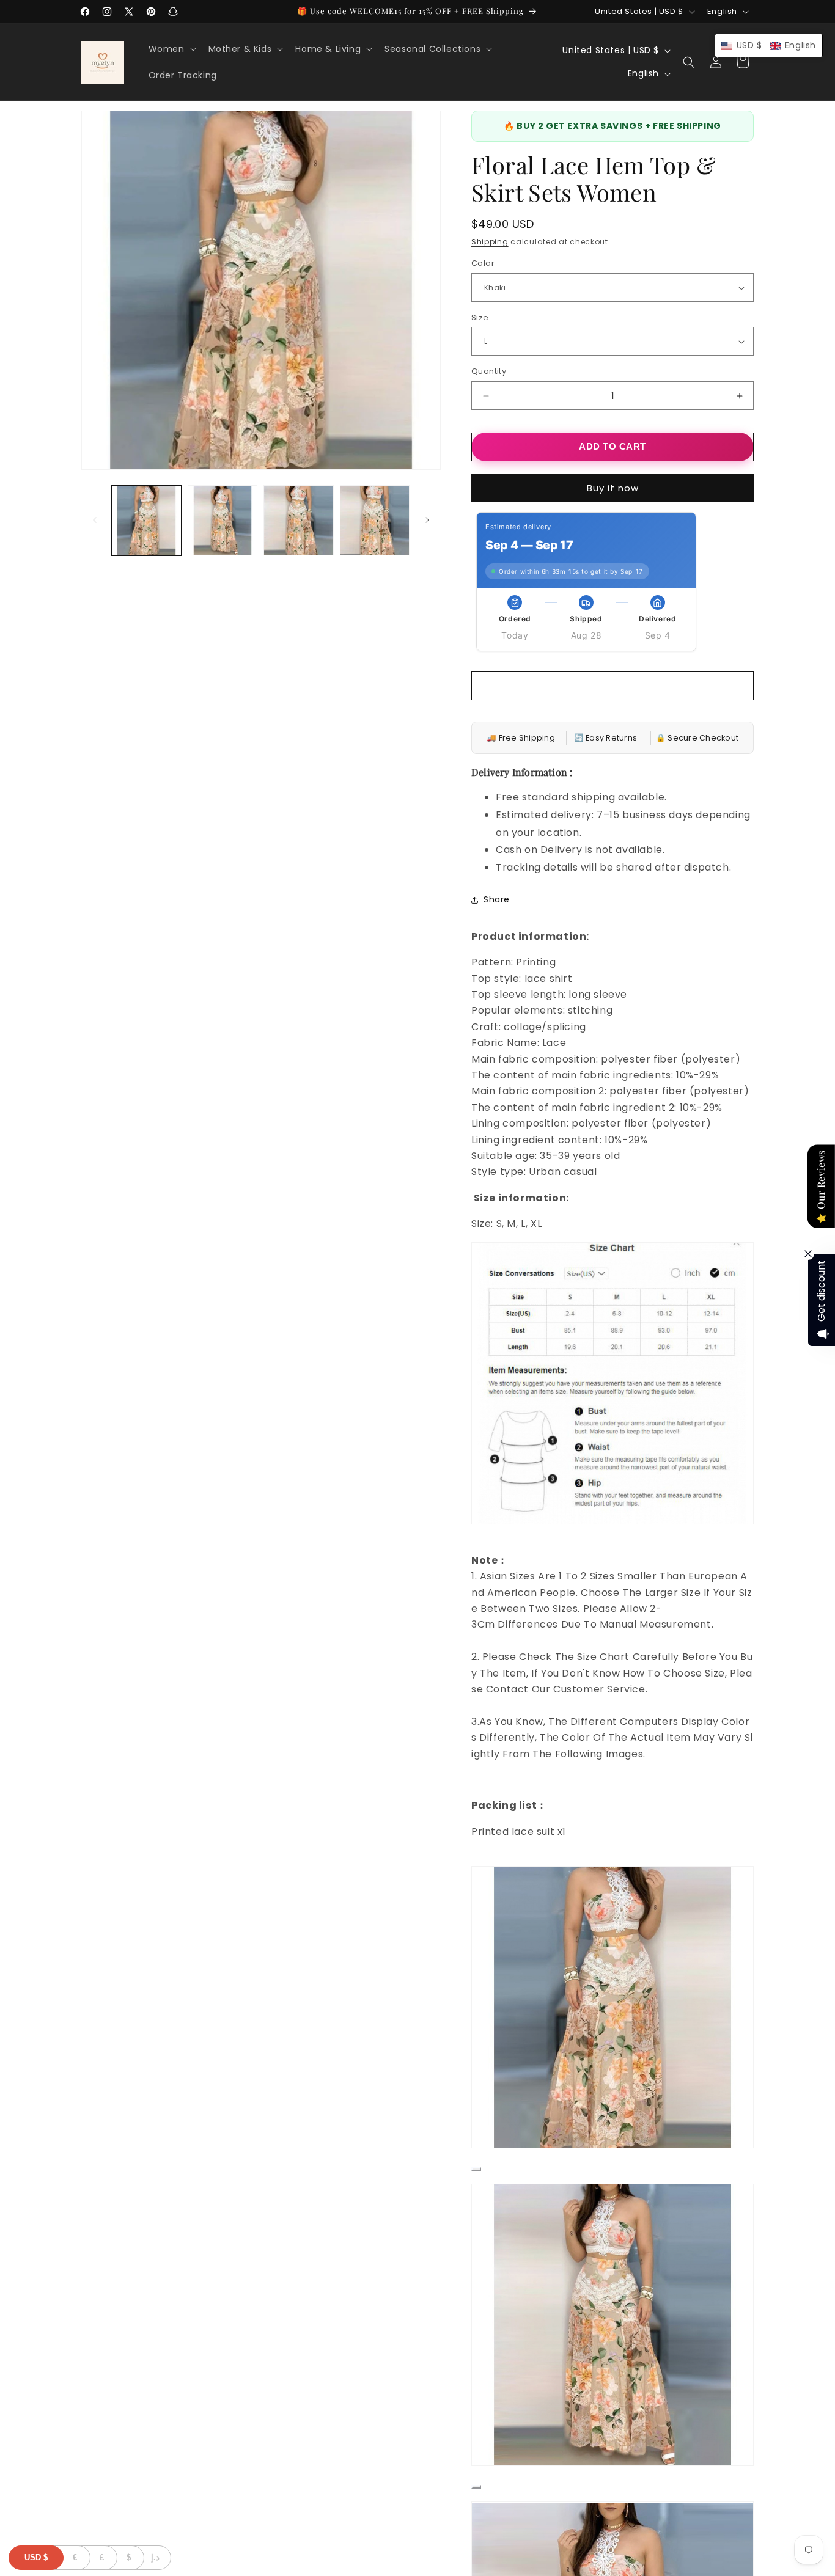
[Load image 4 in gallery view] (375, 520)
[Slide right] (427, 520)
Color (483, 264)
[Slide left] (95, 520)
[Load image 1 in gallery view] (146, 520)
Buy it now (613, 488)
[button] (171, 49)
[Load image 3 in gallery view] (299, 520)
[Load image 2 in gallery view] (223, 520)
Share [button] (497, 900)
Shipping (490, 242)
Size (480, 317)
